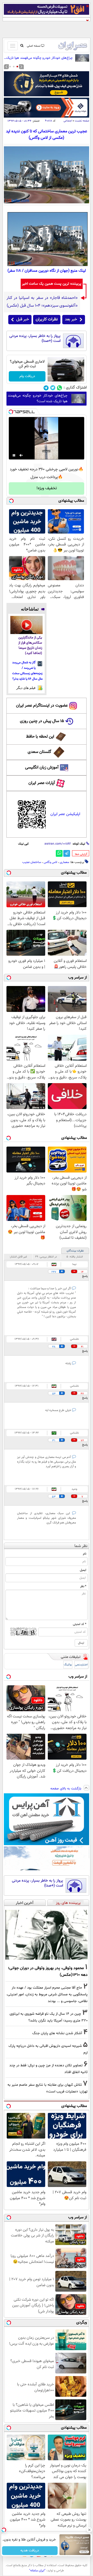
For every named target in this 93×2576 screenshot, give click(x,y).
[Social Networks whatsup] (60, 388)
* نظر (83, 1586)
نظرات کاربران (47, 319)
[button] (17, 67)
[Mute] (21, 455)
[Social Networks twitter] (53, 388)
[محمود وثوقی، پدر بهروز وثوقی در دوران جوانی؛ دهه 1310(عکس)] (47, 1935)
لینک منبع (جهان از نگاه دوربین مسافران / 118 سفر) (47, 271)
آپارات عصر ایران (42, 783)
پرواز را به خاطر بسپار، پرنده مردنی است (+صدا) (35, 339)
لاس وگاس (50, 862)
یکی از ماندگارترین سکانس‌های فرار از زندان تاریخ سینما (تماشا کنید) (30, 646)
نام (85, 1554)
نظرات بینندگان (75, 1251)
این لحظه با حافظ (40, 737)
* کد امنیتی (80, 1624)
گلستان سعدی (39, 752)
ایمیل (83, 1570)
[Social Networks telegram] (46, 388)
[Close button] (89, 2530)
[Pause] (14, 455)
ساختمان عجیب (32, 862)
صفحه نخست (82, 121)
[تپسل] (11, 412)
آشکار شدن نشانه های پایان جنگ (57, 2033)
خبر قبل (23, 319)
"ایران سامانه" (37, 2571)
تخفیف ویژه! (47, 488)
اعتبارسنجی (81, 1665)
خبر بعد (71, 319)
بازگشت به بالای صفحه (66, 1789)
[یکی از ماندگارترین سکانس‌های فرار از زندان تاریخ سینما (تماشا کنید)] (26, 625)
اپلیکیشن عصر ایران (65, 814)
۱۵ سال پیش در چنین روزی (42, 721)
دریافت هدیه (30, 2551)
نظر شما (81, 1546)
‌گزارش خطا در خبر (81, 854)
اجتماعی (68, 121)
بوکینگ (68, 1665)
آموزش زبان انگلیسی (42, 768)
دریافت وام (27, 376)
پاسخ (85, 1276)
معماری (64, 862)
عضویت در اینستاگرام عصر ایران (42, 706)
